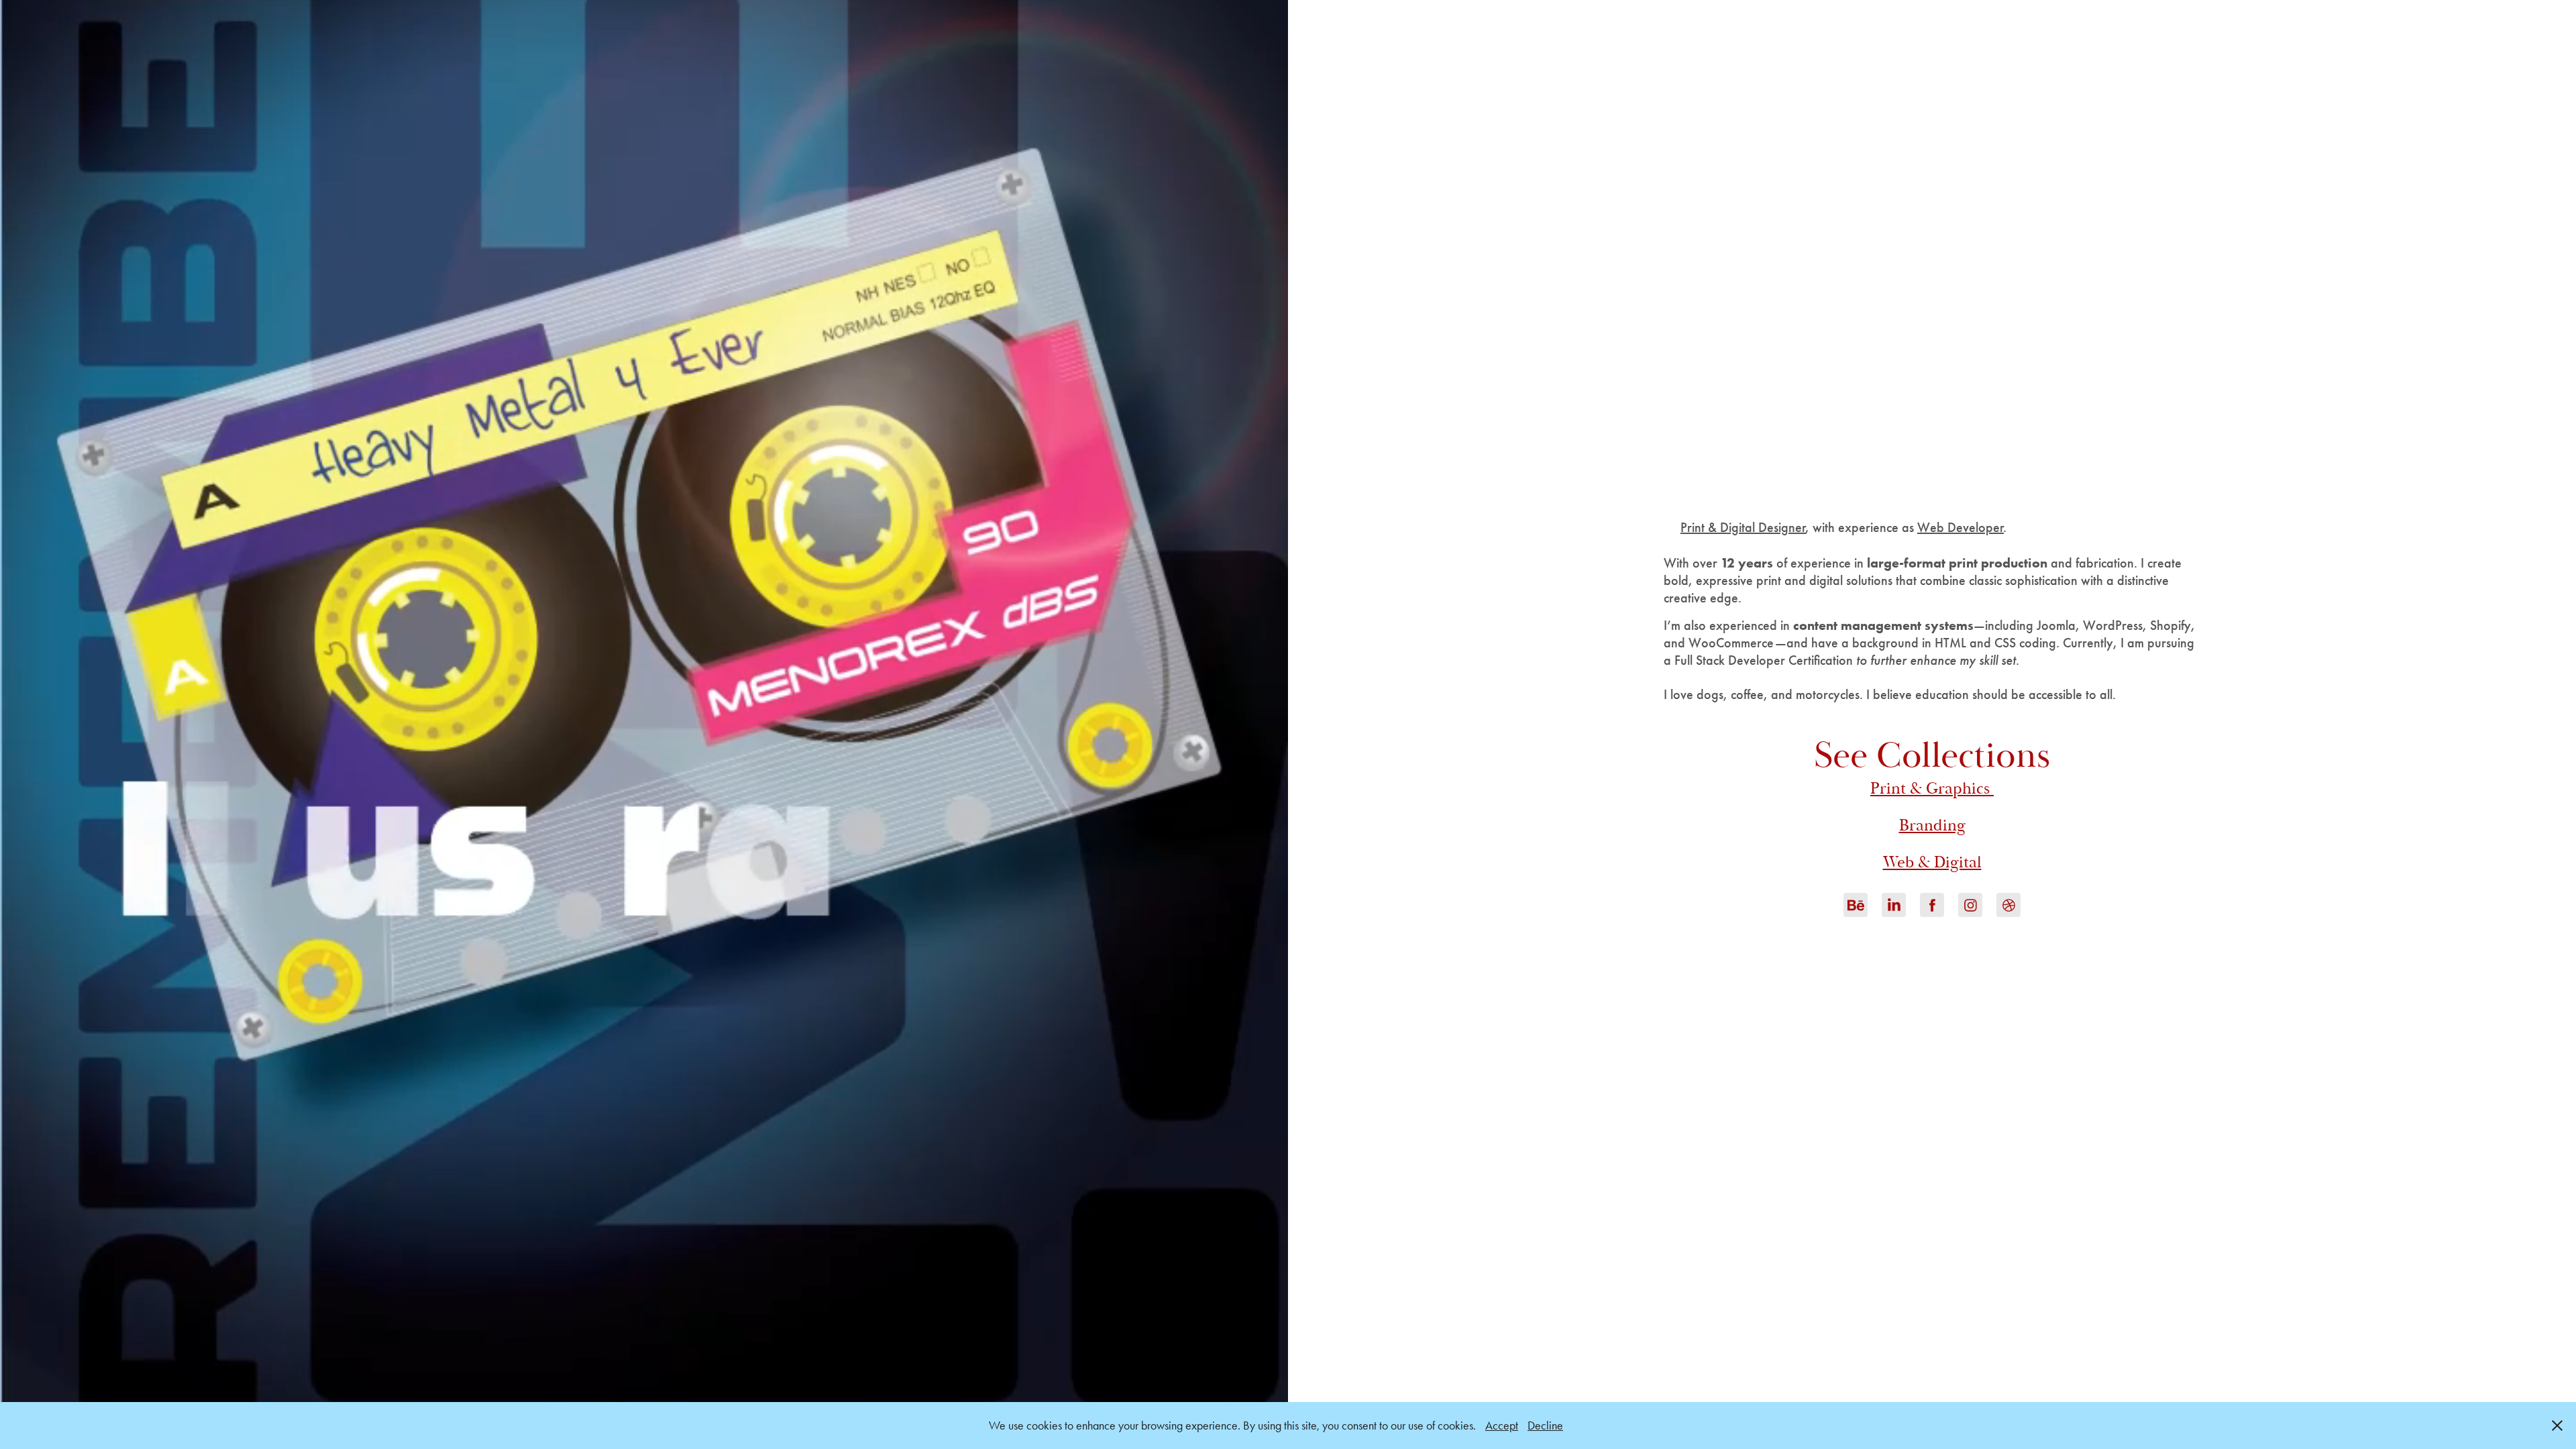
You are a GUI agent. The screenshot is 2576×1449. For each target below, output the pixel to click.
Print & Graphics (1932, 789)
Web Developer (1961, 527)
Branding (1932, 825)
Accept (1502, 1426)
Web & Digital (1932, 862)
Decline (1545, 1426)
